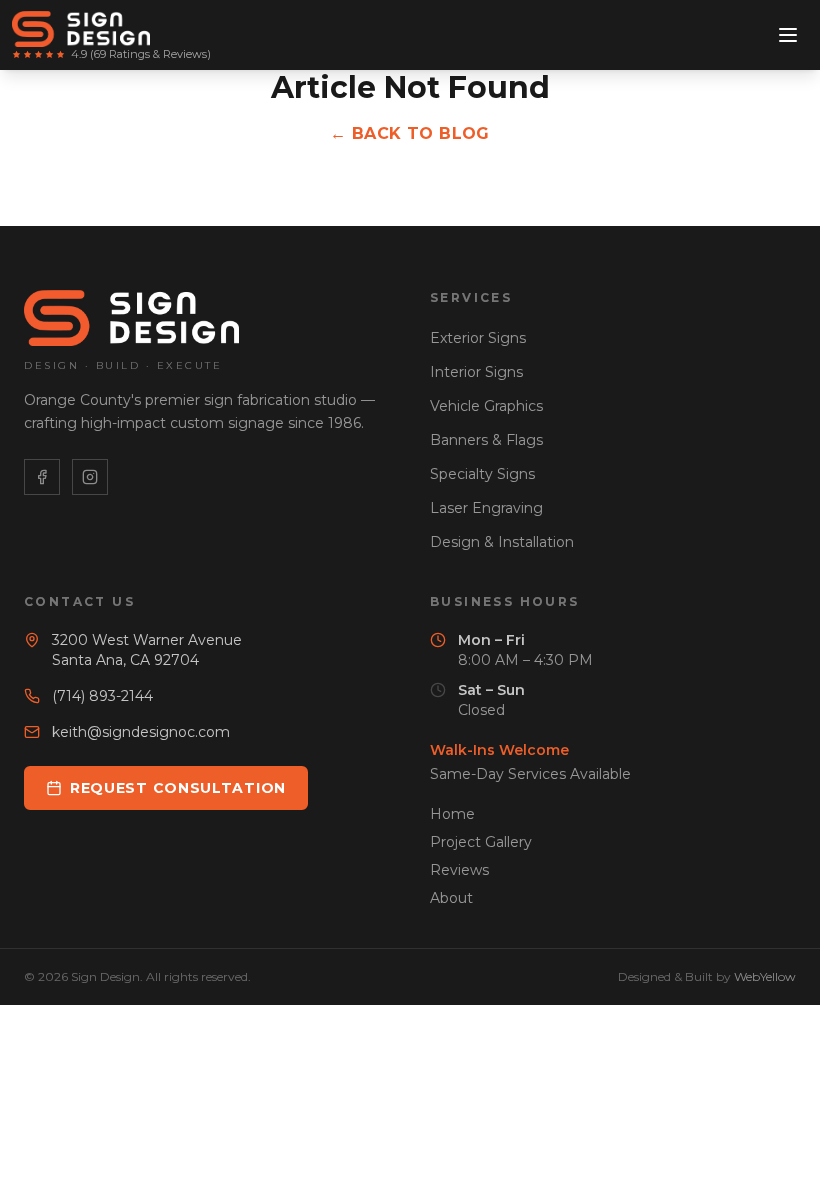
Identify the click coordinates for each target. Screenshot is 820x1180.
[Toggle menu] (788, 35)
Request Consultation (178, 788)
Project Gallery (481, 842)
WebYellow (765, 976)
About (451, 898)
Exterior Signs (478, 338)
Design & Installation (502, 542)
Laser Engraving (486, 508)
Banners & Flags (486, 440)
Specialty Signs (482, 474)
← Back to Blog (410, 133)
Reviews (459, 870)
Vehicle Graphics (486, 406)
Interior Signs (476, 372)
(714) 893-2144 (102, 696)
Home (452, 814)
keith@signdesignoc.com (141, 732)
